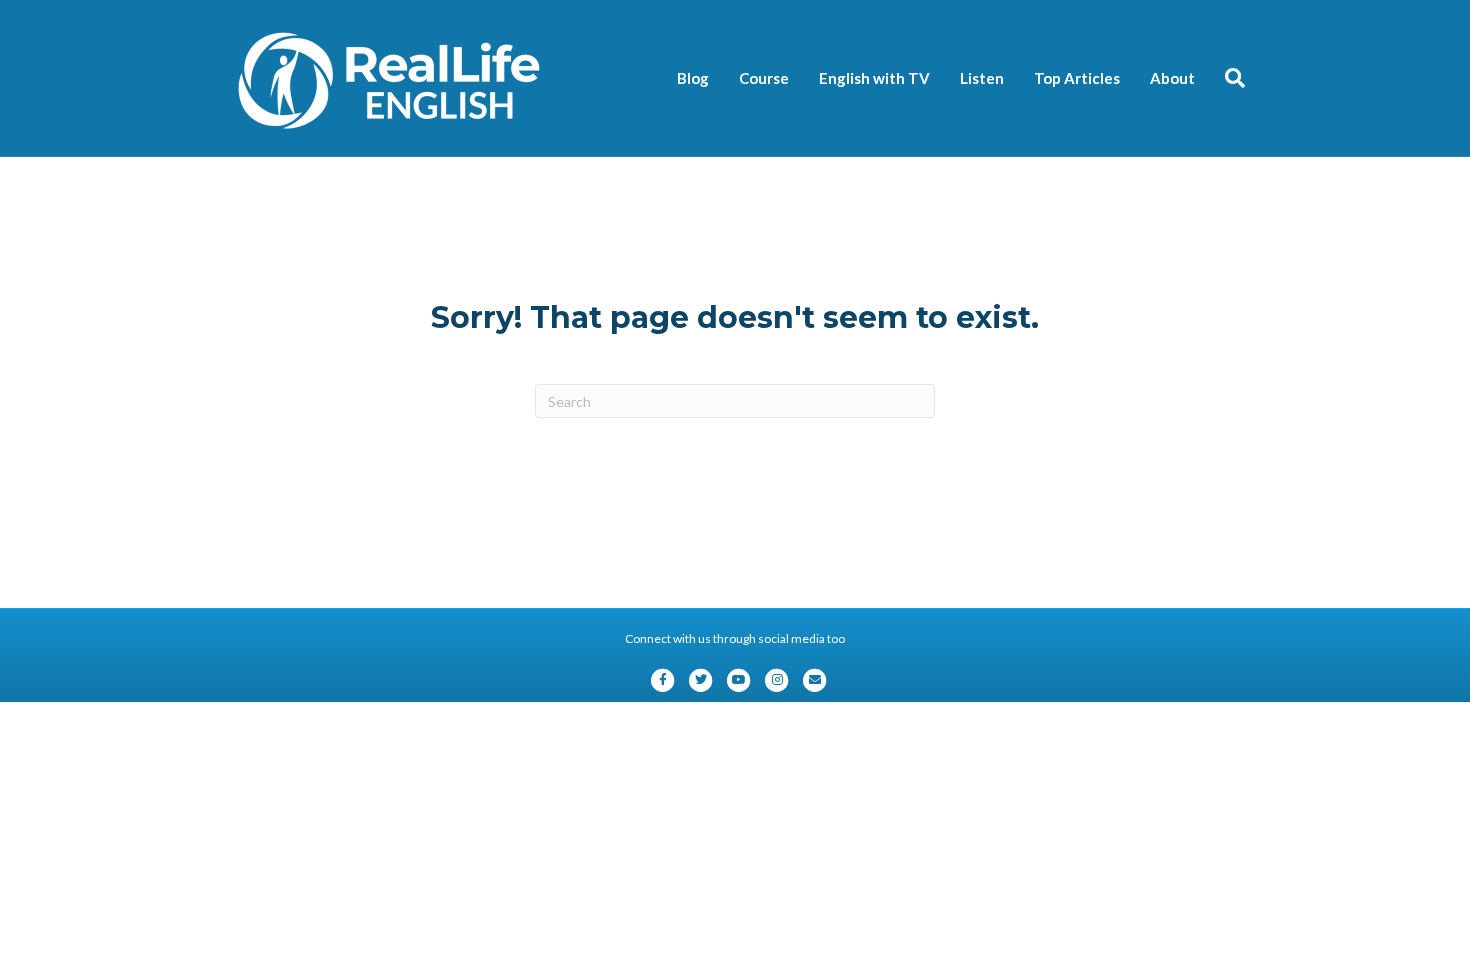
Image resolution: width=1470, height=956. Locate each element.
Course (764, 78)
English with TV (874, 78)
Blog (693, 78)
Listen (982, 78)
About (1172, 78)
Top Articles (1077, 78)
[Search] (1227, 78)
